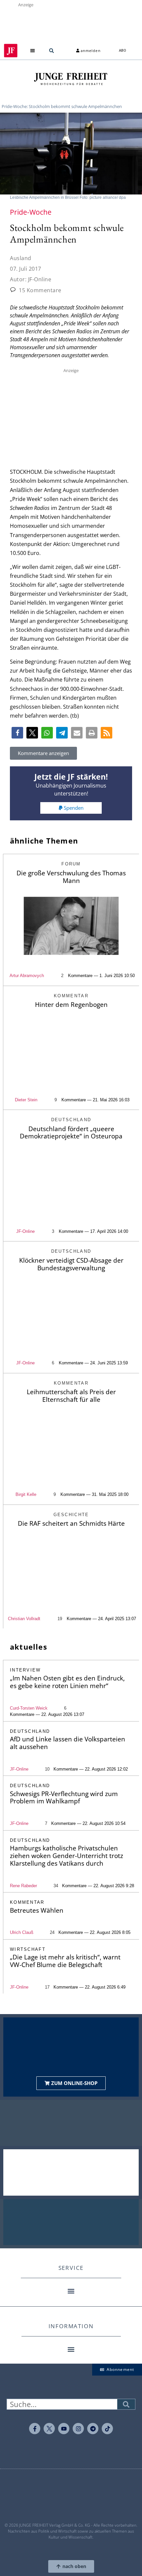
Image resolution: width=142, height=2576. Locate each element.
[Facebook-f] (35, 2429)
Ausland (21, 258)
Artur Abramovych (27, 976)
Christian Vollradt (24, 1619)
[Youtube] (64, 2429)
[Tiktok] (107, 2429)
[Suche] (126, 2404)
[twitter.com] (49, 2429)
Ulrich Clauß (22, 1932)
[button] (33, 51)
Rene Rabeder (23, 1886)
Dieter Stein (26, 1100)
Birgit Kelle (26, 1494)
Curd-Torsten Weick (29, 1708)
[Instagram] (78, 2429)
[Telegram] (93, 2429)
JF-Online (25, 1231)
